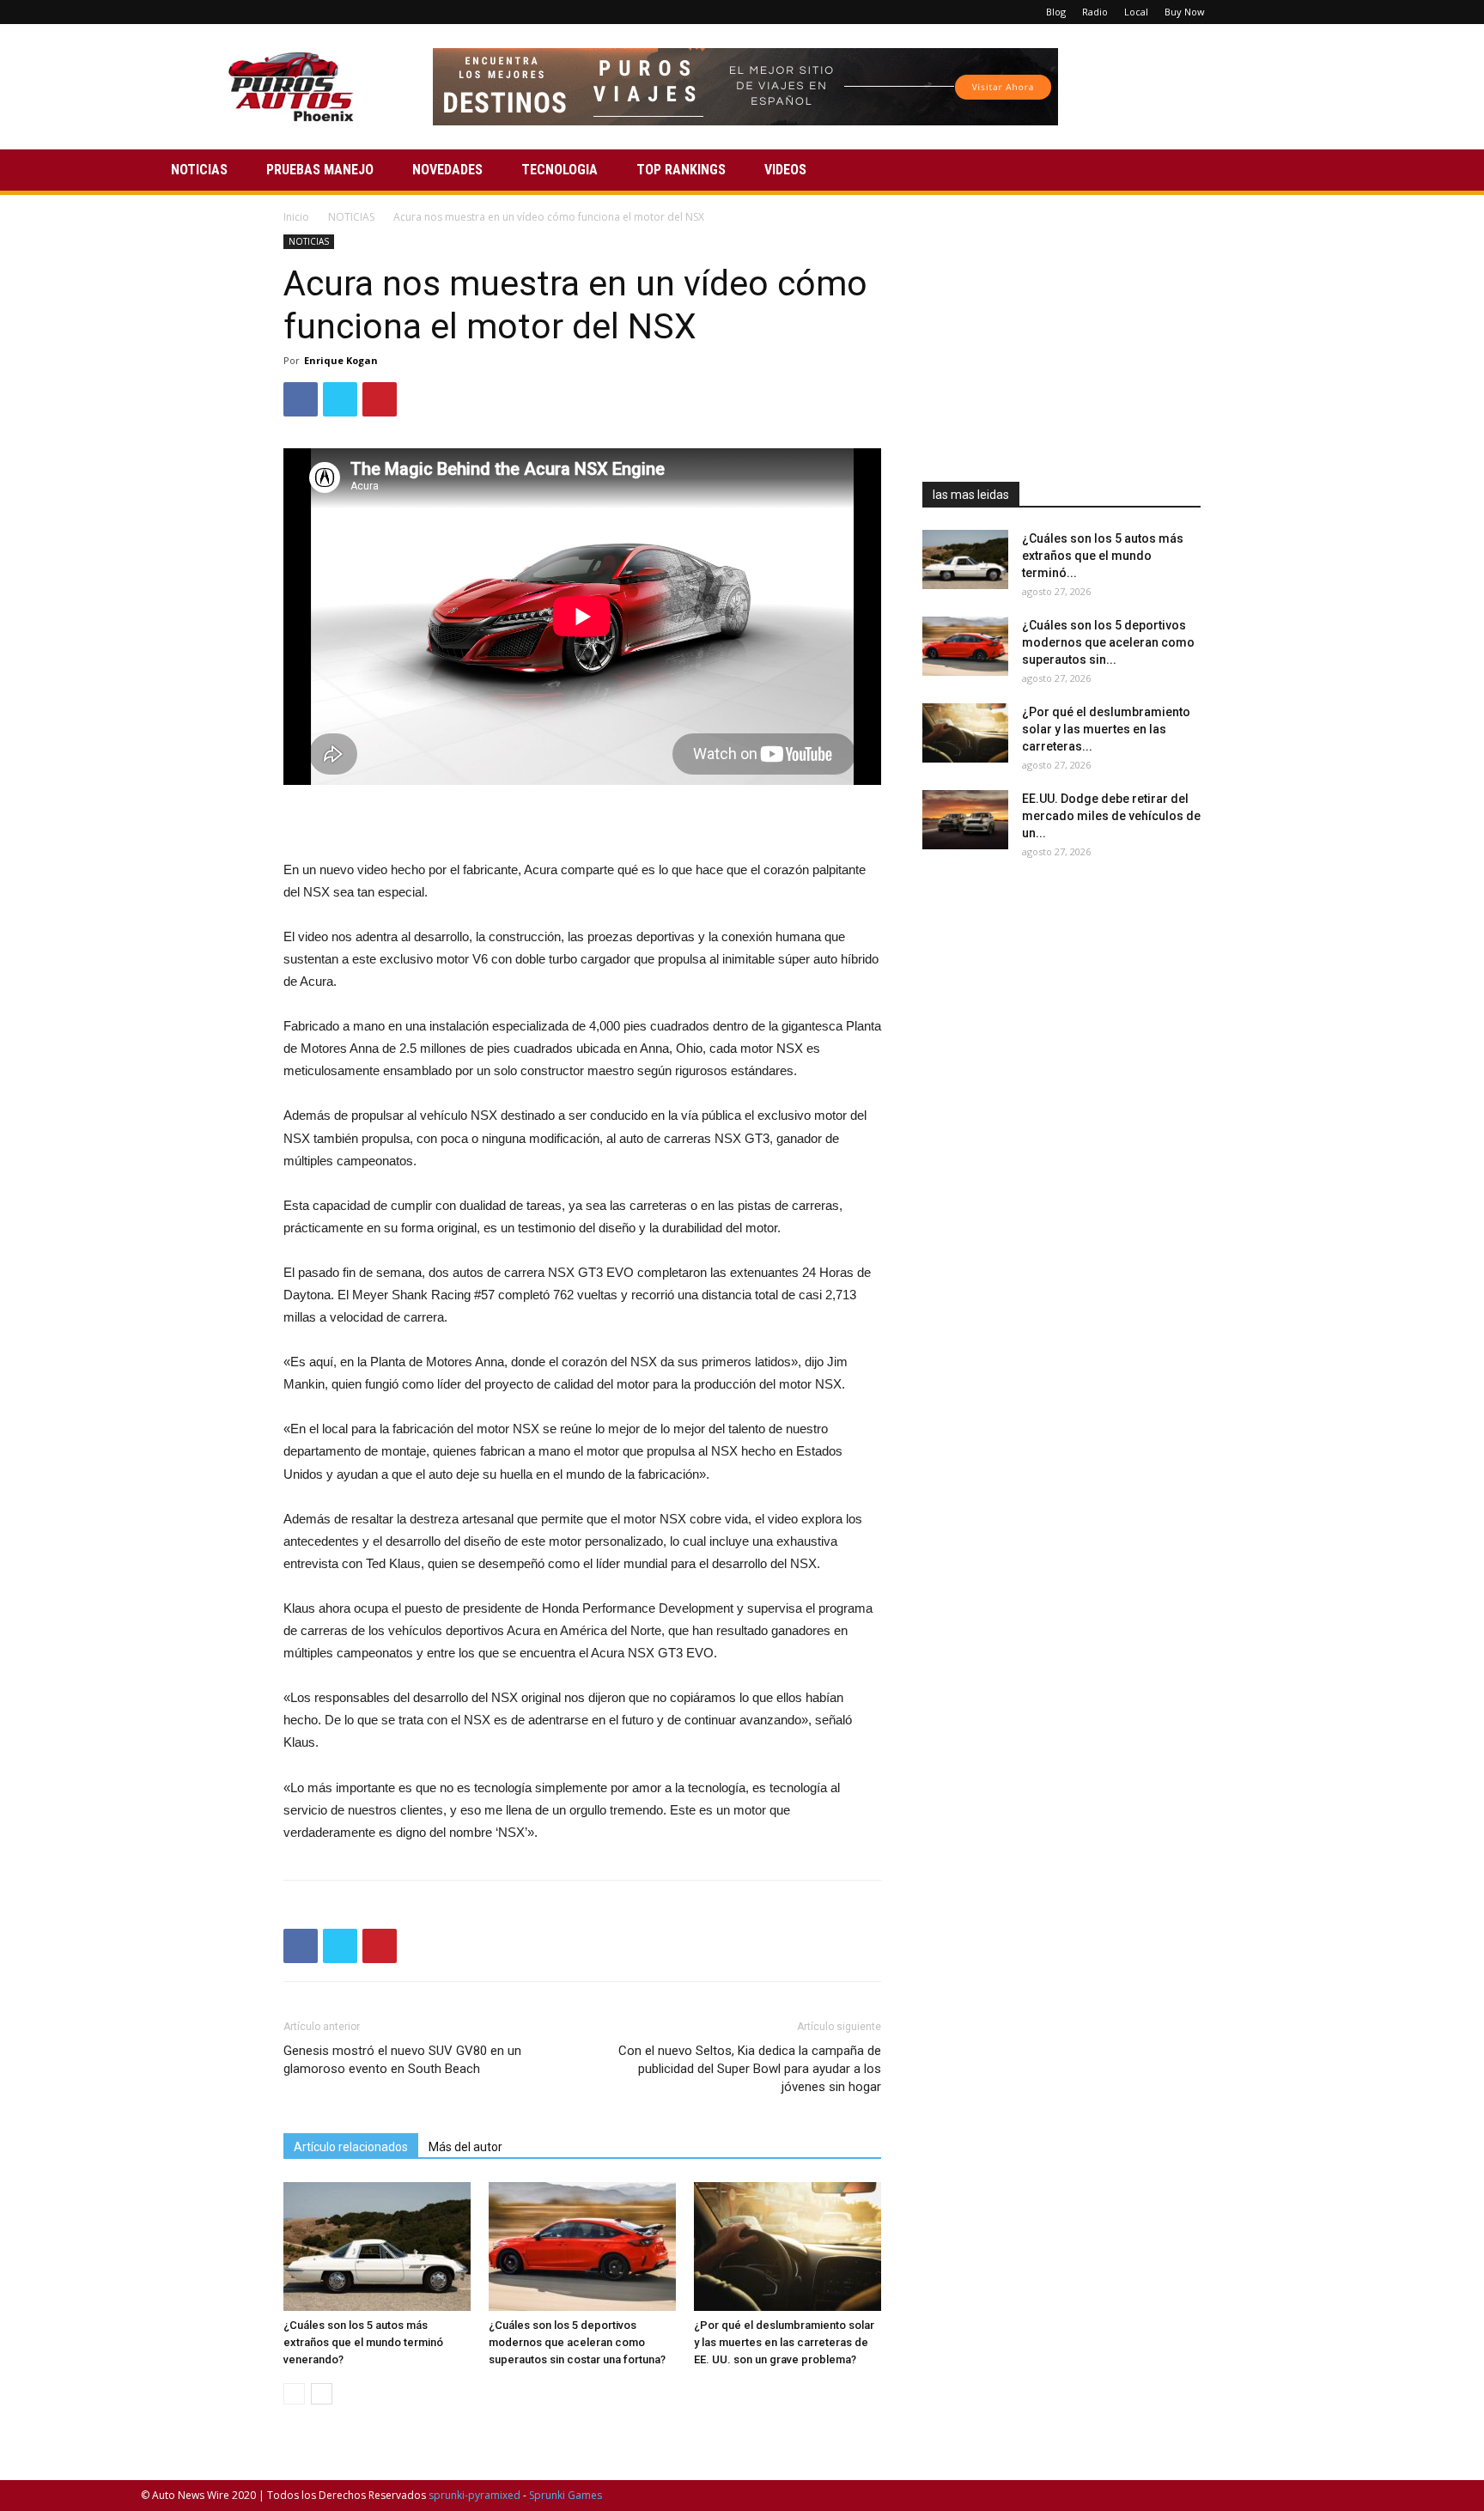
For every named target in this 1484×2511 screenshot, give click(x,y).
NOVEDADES (447, 170)
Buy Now (1185, 12)
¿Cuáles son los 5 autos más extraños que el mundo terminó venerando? (363, 2342)
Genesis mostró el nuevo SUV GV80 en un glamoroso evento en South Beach (402, 2060)
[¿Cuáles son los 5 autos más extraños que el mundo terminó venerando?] (377, 2247)
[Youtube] (1330, 12)
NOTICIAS (199, 170)
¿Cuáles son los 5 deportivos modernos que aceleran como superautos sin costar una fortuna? (577, 2342)
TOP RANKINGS (681, 170)
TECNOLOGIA (560, 170)
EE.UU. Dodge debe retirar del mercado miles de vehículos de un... (1111, 816)
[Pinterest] (1274, 12)
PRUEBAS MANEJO (320, 170)
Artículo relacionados (351, 2147)
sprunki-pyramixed (474, 2495)
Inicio (296, 217)
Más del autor (465, 2147)
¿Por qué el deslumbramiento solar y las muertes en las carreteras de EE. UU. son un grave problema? (784, 2342)
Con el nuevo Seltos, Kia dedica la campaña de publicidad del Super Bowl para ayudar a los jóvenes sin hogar (750, 2069)
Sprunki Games (566, 2495)
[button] (1323, 171)
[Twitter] (1302, 12)
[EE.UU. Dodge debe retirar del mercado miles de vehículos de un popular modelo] (965, 820)
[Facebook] (1245, 12)
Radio (1095, 12)
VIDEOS (785, 170)
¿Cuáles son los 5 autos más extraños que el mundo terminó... (1103, 556)
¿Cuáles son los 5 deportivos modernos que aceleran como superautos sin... (1108, 642)
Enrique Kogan (341, 360)
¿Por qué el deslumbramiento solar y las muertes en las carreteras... (1106, 729)
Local (1136, 12)
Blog (1056, 12)
